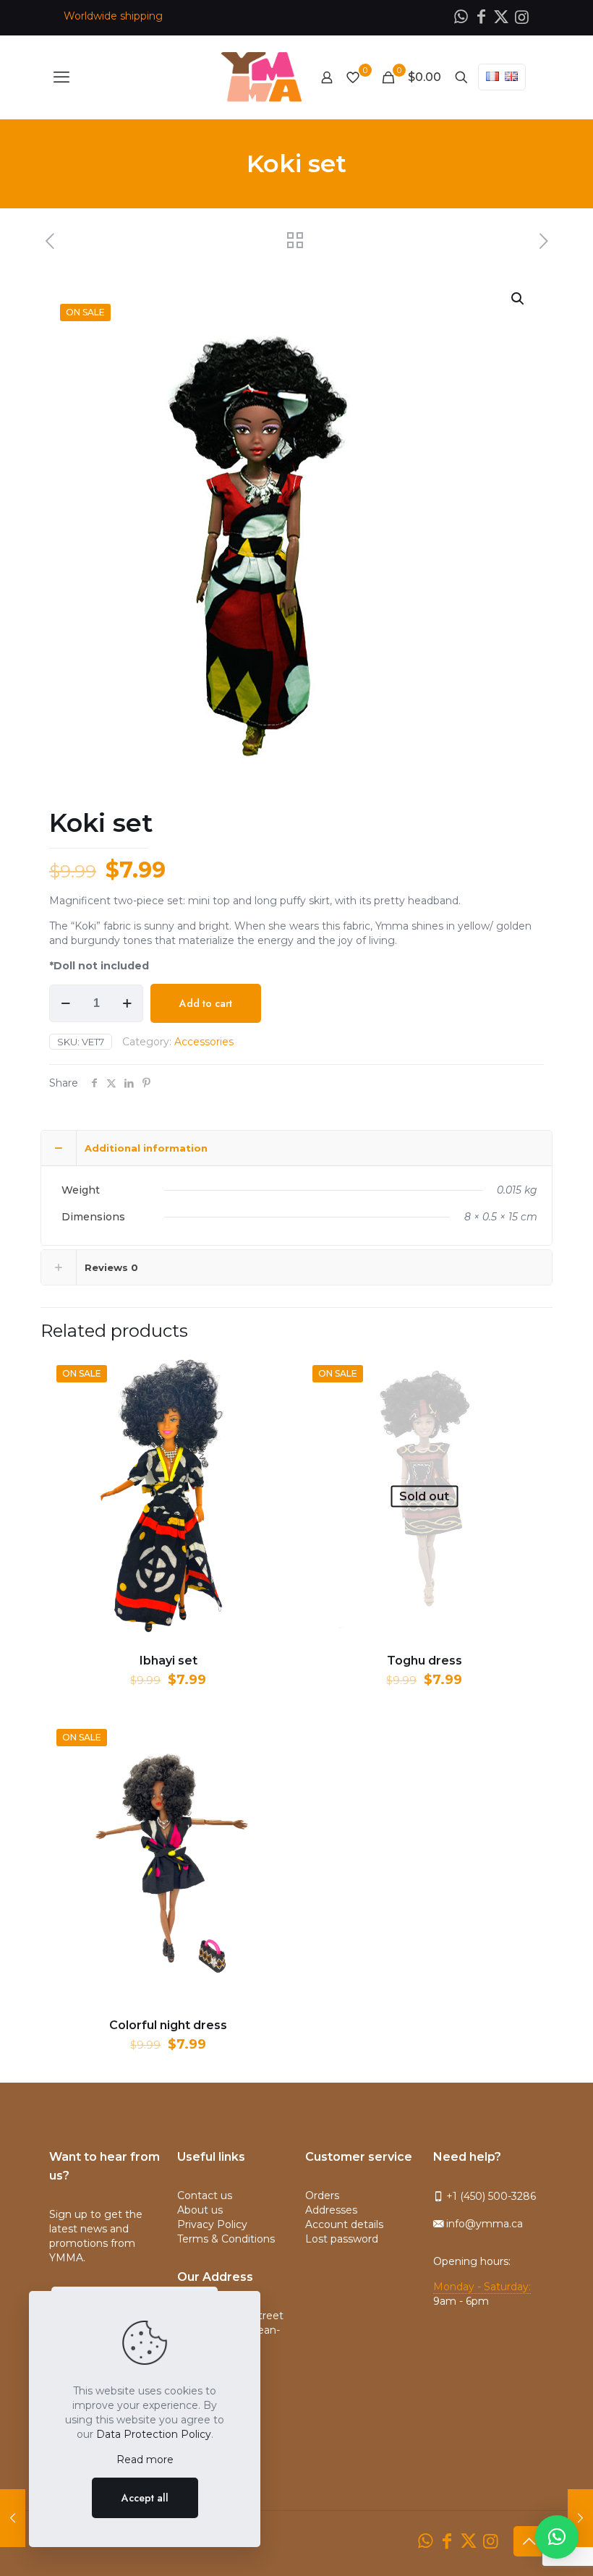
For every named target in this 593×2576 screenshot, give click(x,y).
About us (200, 2210)
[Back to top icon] (529, 2541)
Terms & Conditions (226, 2239)
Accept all (145, 2498)
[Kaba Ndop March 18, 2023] (13, 2518)
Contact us (205, 2195)
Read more (145, 2460)
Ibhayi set (168, 1661)
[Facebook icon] (481, 17)
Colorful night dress (168, 2025)
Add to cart (206, 1003)
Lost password (342, 2239)
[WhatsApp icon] (461, 17)
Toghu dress (425, 1661)
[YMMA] (261, 77)
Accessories (204, 1042)
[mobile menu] (61, 77)
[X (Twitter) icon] (501, 17)
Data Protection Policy (154, 2434)
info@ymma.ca (483, 2224)
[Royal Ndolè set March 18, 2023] (580, 2518)
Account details (344, 2224)
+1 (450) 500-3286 (490, 2196)
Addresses (331, 2210)
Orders (322, 2195)
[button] (557, 2537)
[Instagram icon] (521, 17)
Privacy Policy (212, 2224)
